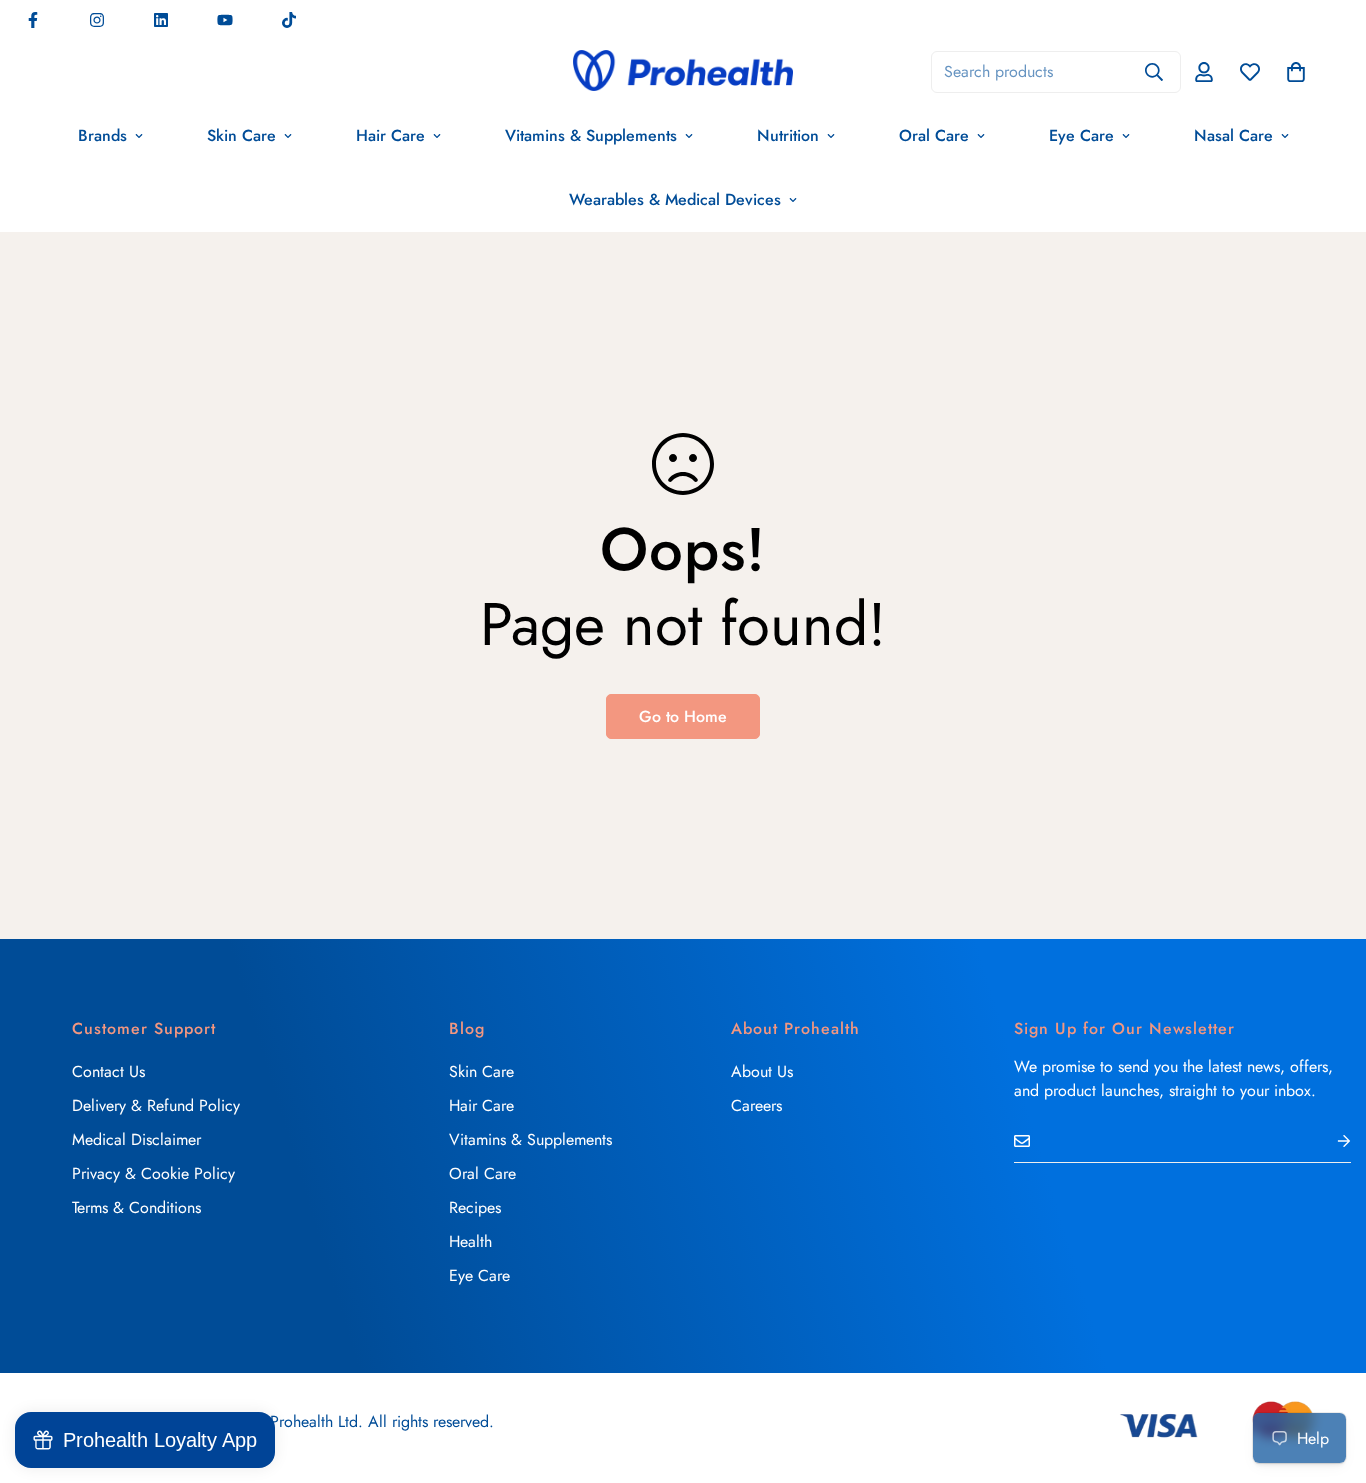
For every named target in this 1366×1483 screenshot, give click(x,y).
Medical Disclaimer (136, 1139)
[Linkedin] (161, 20)
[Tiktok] (289, 20)
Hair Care (390, 135)
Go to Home (683, 716)
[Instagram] (97, 20)
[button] (1296, 72)
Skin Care (241, 135)
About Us (762, 1071)
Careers (756, 1105)
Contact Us (108, 1071)
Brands (102, 135)
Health (470, 1241)
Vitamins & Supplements (591, 135)
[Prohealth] (683, 72)
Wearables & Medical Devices (675, 199)
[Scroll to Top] (1327, 1374)
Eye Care (1081, 135)
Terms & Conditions (136, 1207)
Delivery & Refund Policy (156, 1105)
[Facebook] (33, 20)
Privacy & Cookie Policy (153, 1173)
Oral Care (934, 135)
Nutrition (788, 135)
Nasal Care (1233, 135)
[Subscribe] (1328, 1140)
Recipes (475, 1207)
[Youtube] (225, 20)
